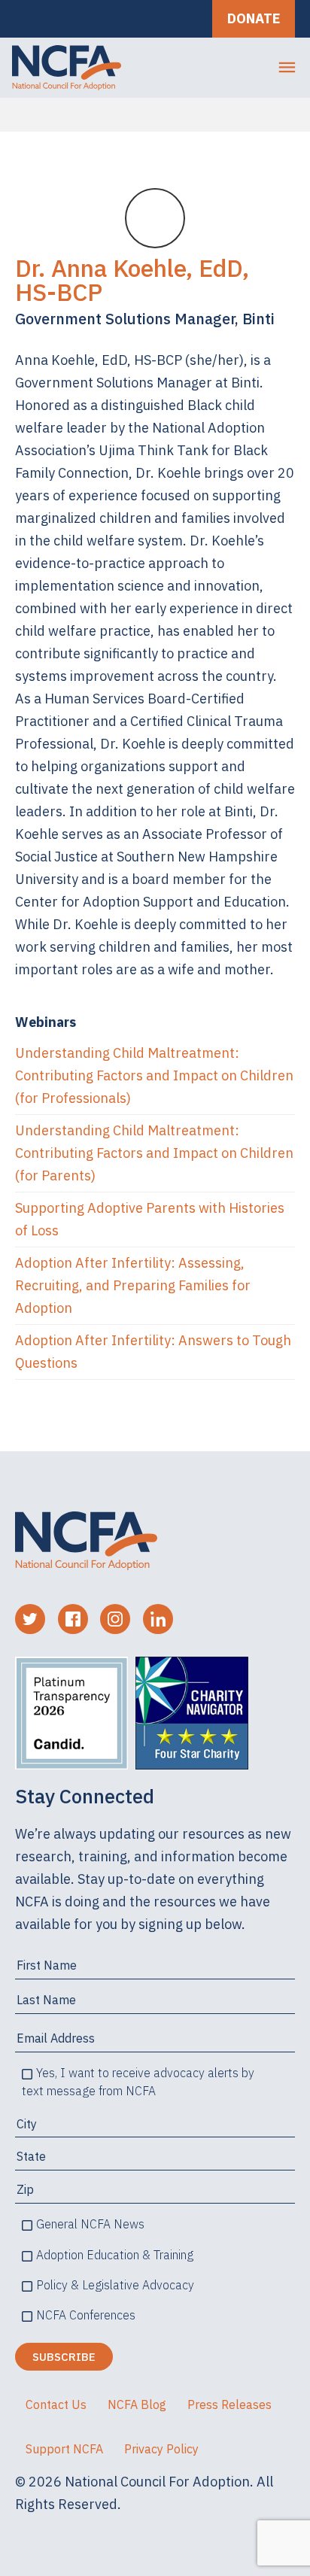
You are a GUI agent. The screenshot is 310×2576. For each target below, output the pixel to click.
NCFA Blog (137, 2404)
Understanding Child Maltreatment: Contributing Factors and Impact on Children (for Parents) (154, 1153)
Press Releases (229, 2404)
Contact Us (56, 2404)
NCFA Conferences (86, 2315)
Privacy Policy (161, 2449)
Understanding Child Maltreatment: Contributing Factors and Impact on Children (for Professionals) (154, 1075)
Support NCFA (64, 2449)
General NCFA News (90, 2224)
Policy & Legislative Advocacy (115, 2285)
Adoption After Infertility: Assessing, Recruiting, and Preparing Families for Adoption (133, 1285)
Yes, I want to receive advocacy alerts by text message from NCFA (138, 2082)
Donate (254, 18)
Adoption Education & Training (115, 2255)
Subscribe (64, 2357)
